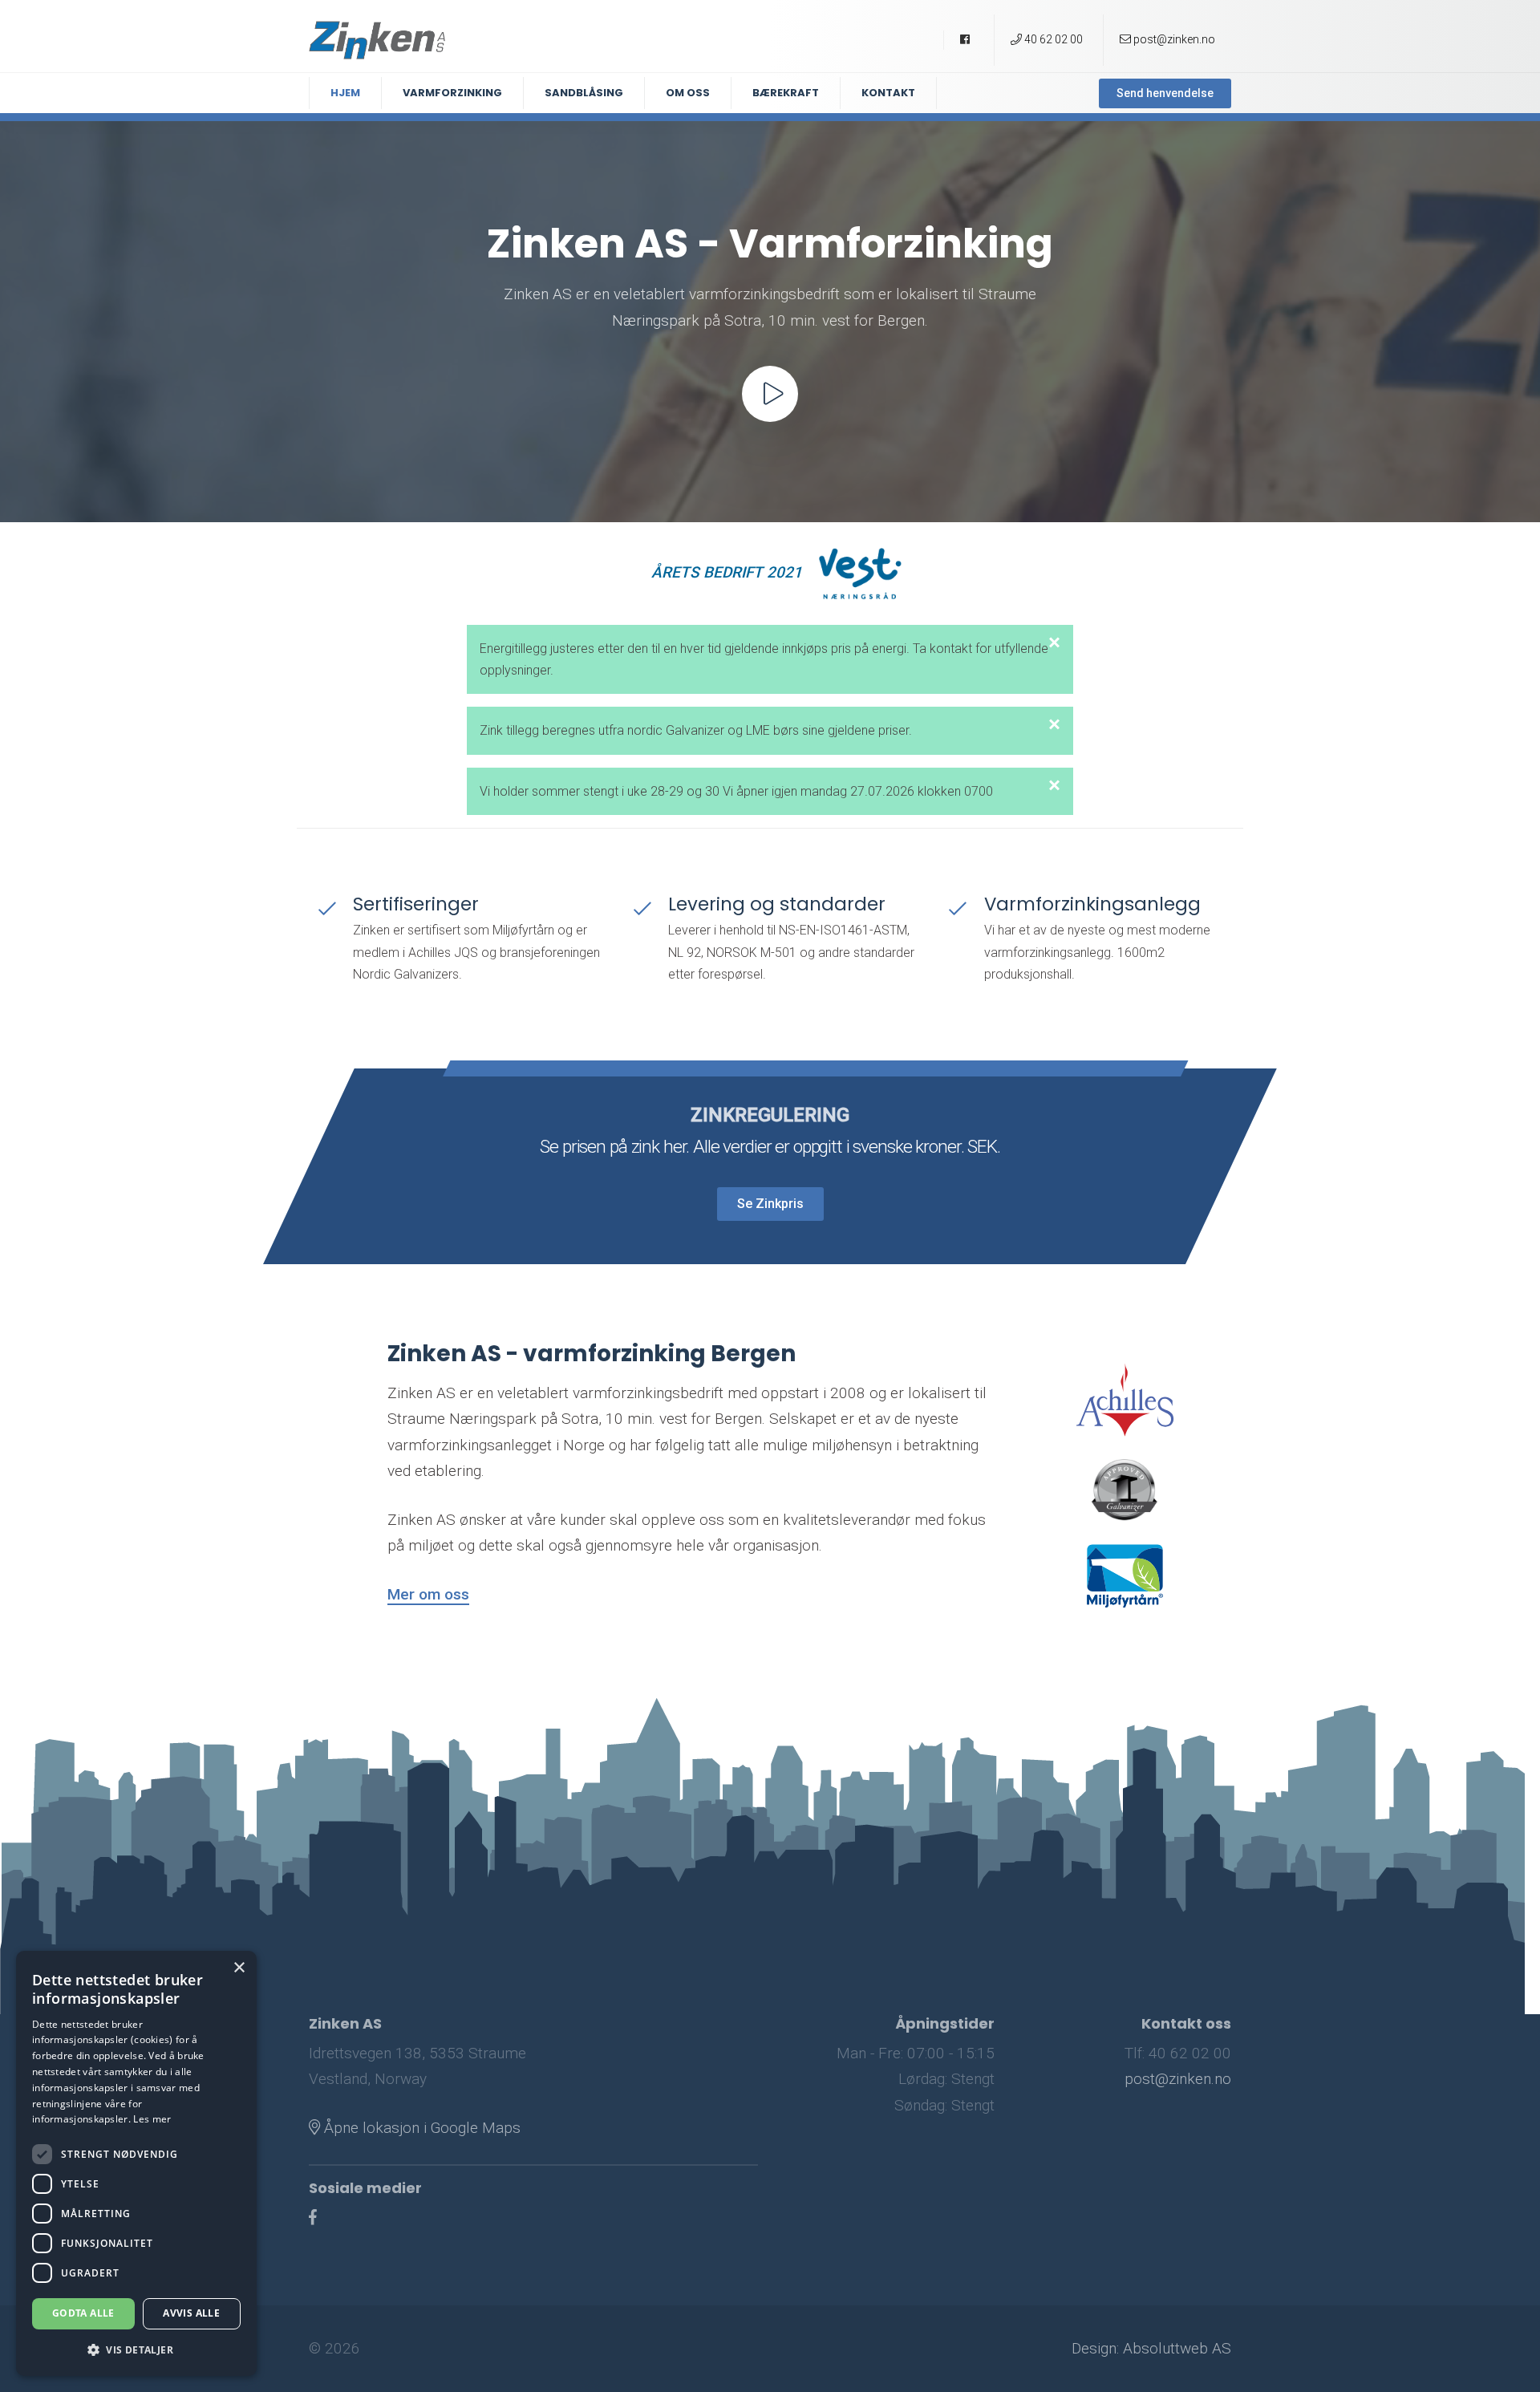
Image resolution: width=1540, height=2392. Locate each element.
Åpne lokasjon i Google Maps (420, 2128)
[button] (136, 2350)
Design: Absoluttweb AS (1151, 2348)
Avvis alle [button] (191, 2313)
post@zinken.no (1178, 2079)
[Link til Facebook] (313, 2218)
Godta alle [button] (83, 2313)
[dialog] (136, 2163)
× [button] (239, 1968)
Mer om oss (428, 1594)
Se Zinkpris (770, 1203)
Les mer (152, 2119)
